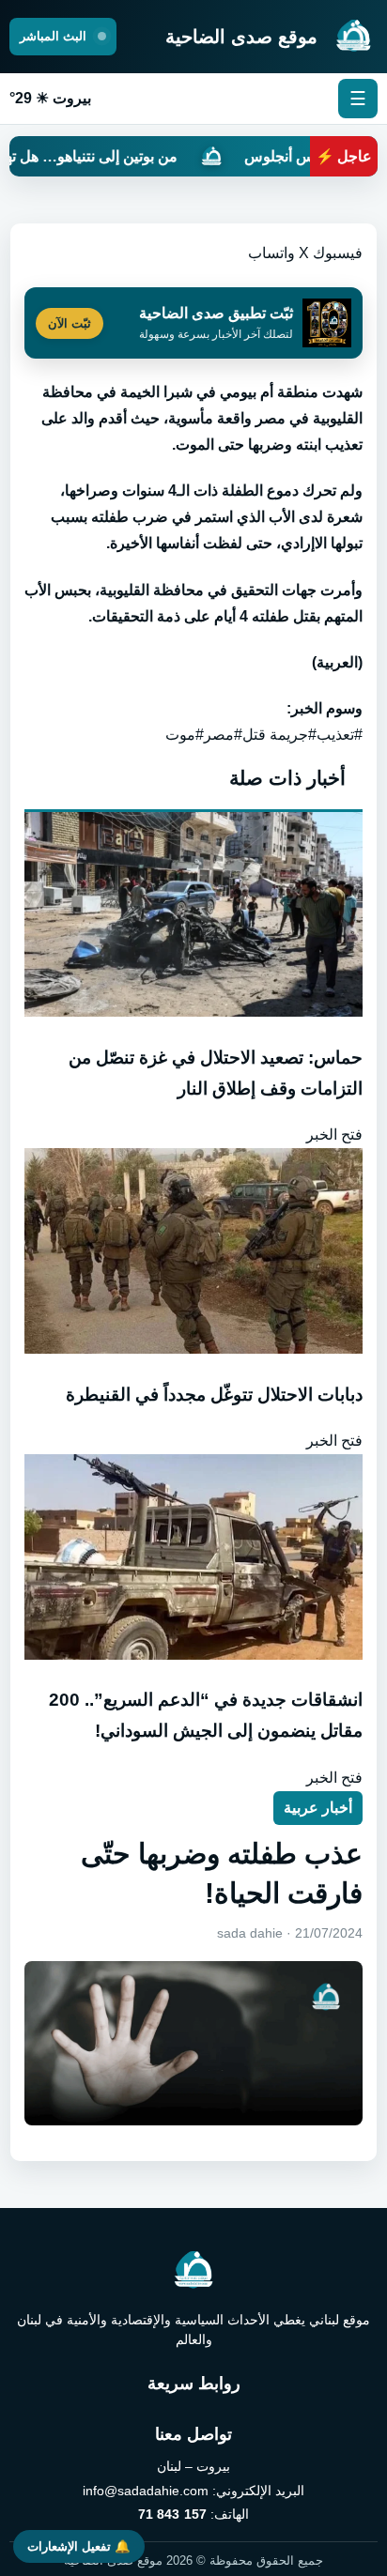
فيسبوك (338, 253)
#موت (185, 735)
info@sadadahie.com (146, 2491)
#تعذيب (340, 735)
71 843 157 (172, 2514)
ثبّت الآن (70, 323)
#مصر (223, 735)
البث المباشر (55, 36)
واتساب (271, 253)
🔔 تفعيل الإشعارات (79, 2546)
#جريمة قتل (279, 735)
